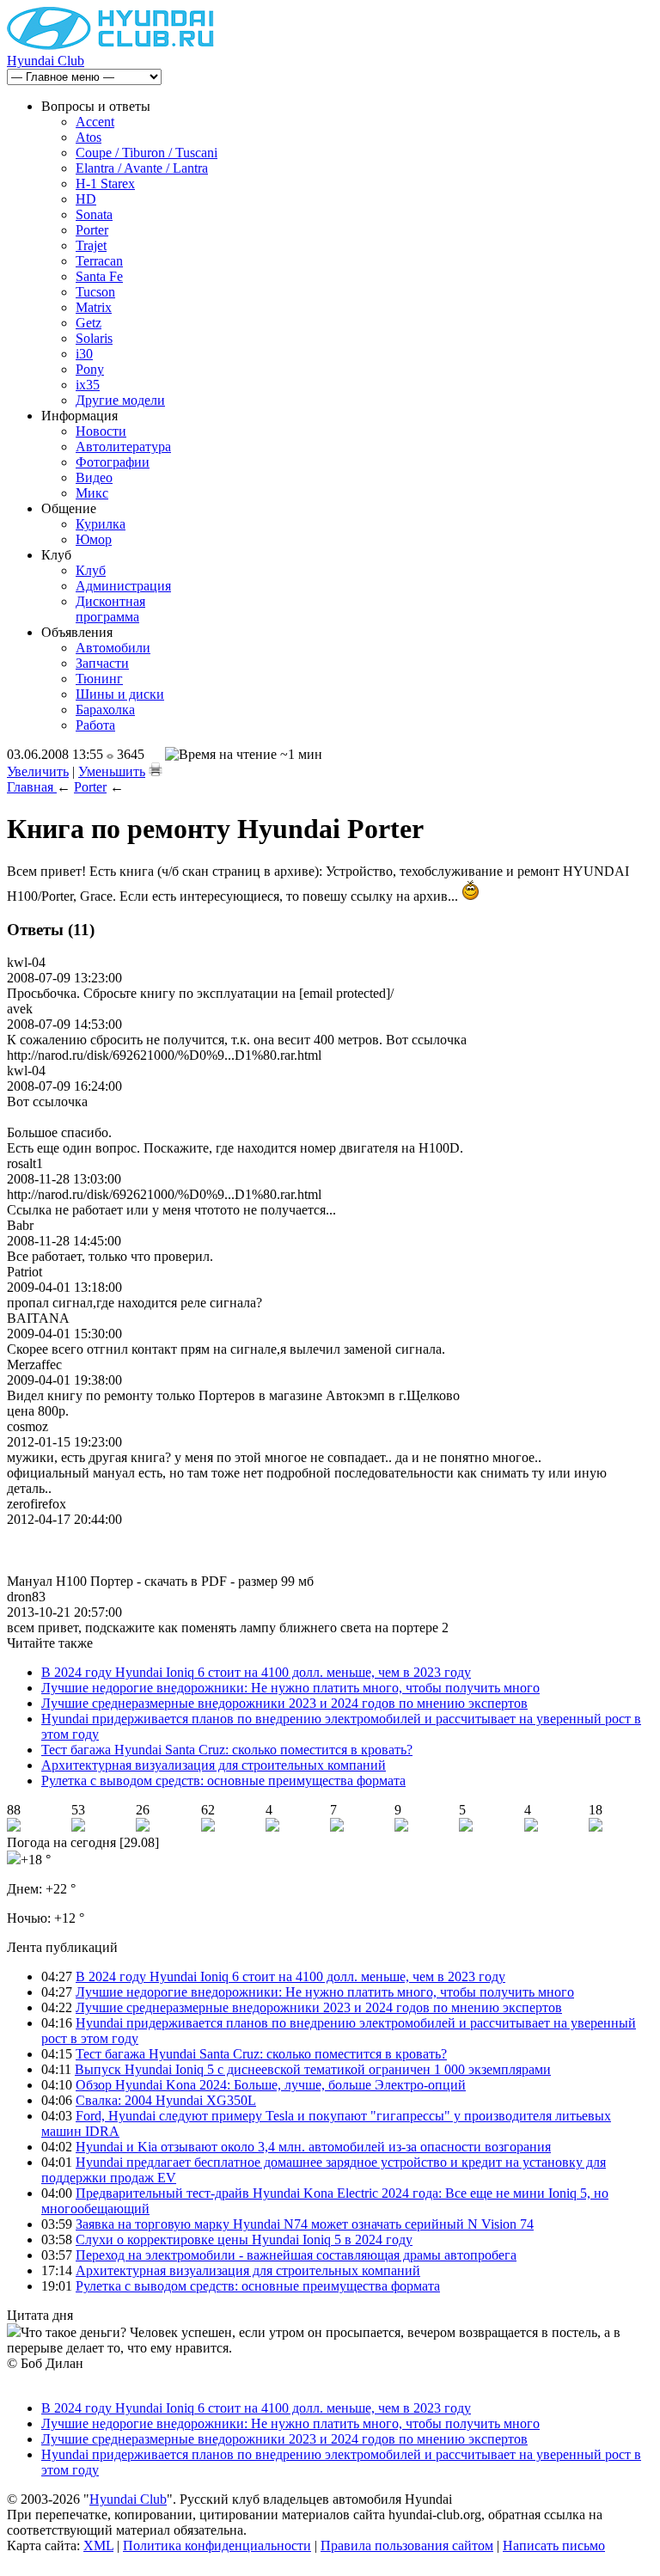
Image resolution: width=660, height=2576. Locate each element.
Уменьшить (112, 771)
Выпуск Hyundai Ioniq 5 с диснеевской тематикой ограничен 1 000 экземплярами (313, 2069)
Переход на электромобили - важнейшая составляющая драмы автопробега (296, 2255)
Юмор (94, 539)
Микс (92, 493)
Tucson (95, 292)
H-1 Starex (105, 184)
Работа (95, 725)
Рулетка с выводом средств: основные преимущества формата (223, 1781)
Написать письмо (554, 2545)
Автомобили (113, 648)
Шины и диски (120, 694)
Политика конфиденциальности (217, 2545)
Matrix (94, 307)
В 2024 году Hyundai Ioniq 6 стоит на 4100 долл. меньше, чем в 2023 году (256, 1672)
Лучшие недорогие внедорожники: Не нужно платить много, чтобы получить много (290, 1688)
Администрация (123, 586)
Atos (89, 137)
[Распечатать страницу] (156, 769)
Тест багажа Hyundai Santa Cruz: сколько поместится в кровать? (227, 1750)
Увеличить (38, 771)
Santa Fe (99, 276)
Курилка (101, 524)
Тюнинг (99, 679)
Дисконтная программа (110, 609)
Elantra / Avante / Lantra (142, 168)
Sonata (94, 214)
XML (98, 2545)
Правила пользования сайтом (407, 2545)
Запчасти (102, 663)
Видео (94, 477)
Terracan (99, 261)
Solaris (94, 338)
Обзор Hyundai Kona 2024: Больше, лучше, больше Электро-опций (271, 2085)
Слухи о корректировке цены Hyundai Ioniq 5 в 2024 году (244, 2239)
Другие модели (120, 400)
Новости (101, 431)
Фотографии (113, 462)
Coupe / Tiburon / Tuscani (147, 153)
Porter (92, 230)
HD (86, 199)
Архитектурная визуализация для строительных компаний (214, 1765)
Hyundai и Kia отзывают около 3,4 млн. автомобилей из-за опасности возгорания (313, 2147)
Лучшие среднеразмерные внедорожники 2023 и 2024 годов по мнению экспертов (284, 1703)
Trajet (91, 245)
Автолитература (123, 447)
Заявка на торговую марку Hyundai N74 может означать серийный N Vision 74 (305, 2224)
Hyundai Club (46, 61)
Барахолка (105, 710)
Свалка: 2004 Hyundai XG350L (166, 2100)
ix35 (88, 385)
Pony (90, 369)
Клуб (91, 570)
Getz (89, 323)
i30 (84, 354)
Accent (95, 122)
